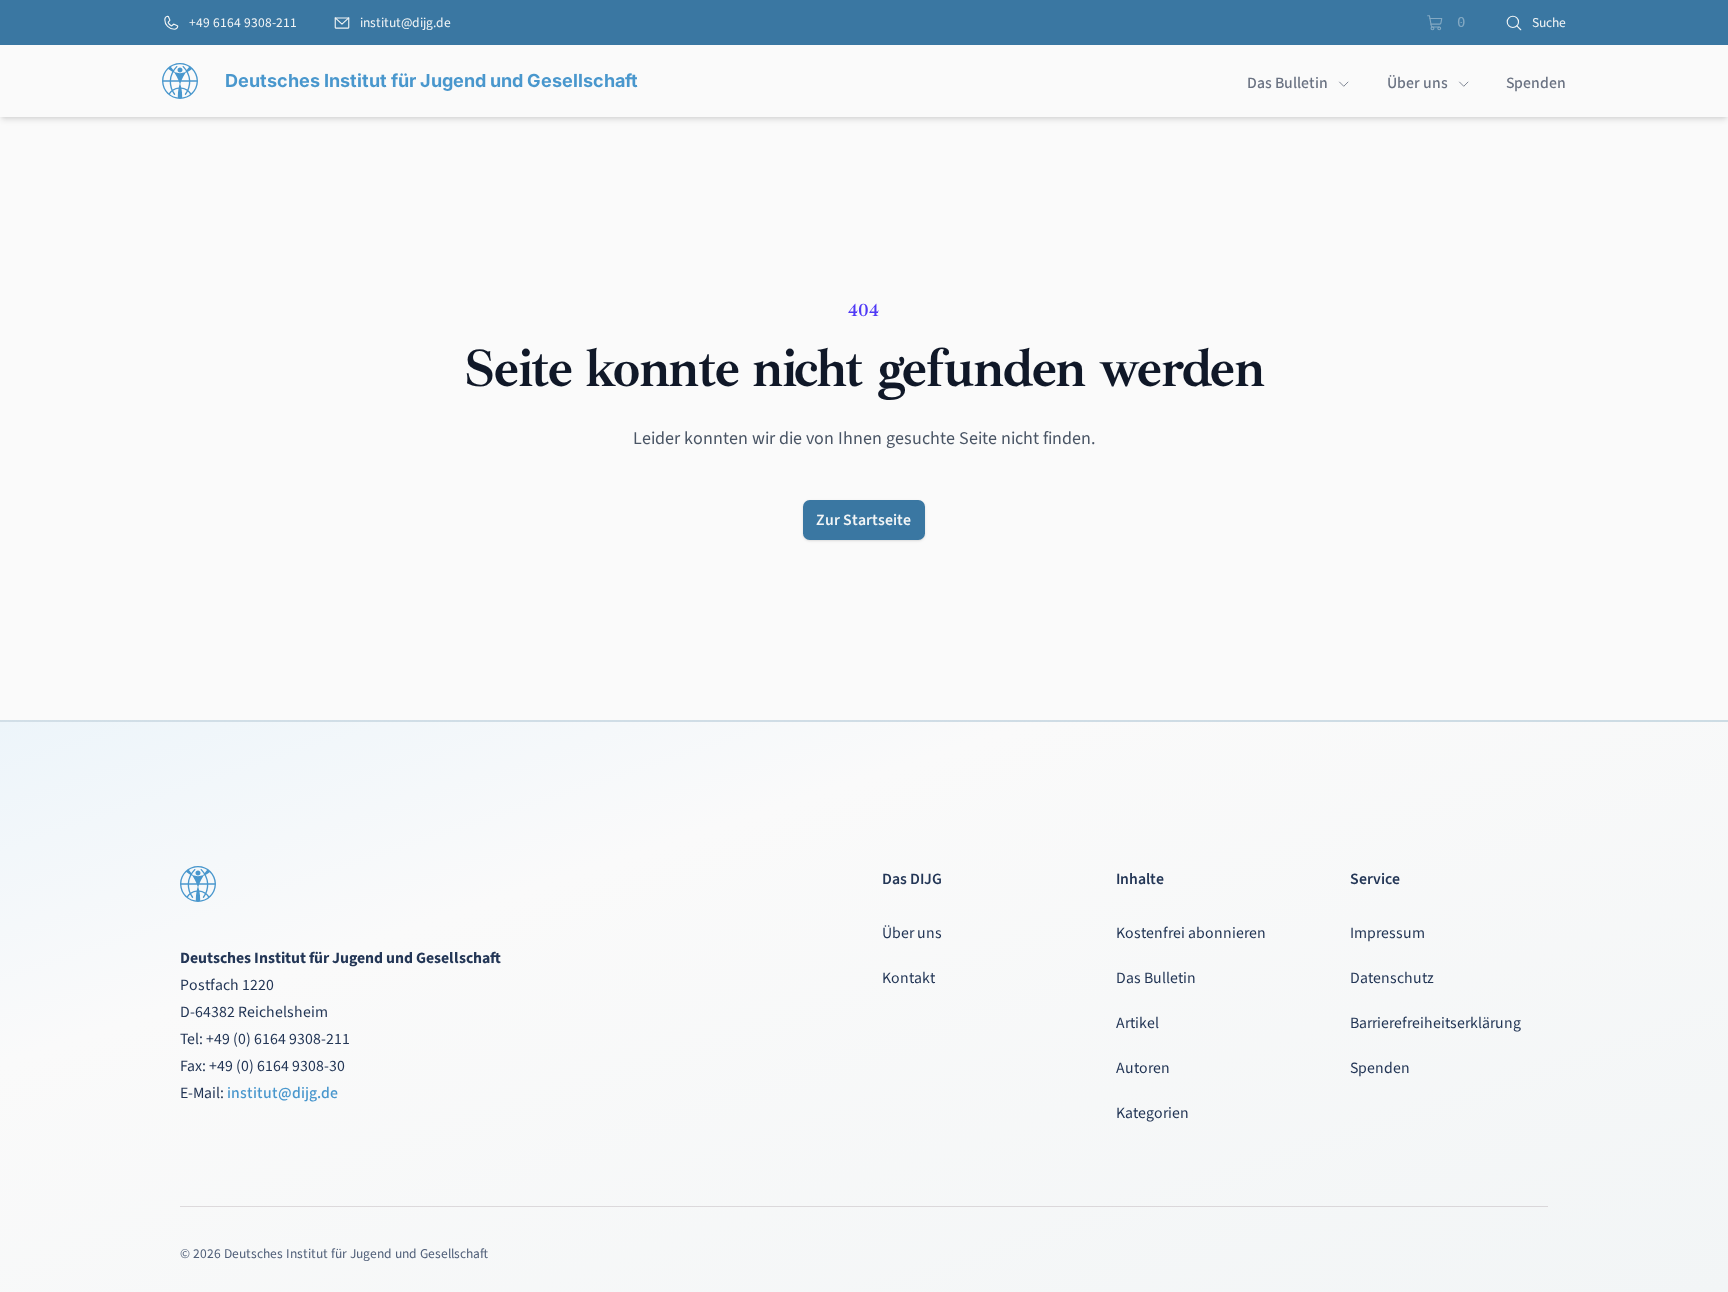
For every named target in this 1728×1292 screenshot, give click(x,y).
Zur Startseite (863, 520)
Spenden (1380, 1068)
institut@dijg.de (282, 1093)
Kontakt (908, 978)
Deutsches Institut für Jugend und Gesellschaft (431, 80)
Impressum (1387, 933)
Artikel (1137, 1023)
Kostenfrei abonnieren (1191, 933)
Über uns (912, 933)
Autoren (1143, 1068)
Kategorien (1152, 1113)
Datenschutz (1392, 978)
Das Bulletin (1156, 978)
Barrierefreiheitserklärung (1435, 1023)
